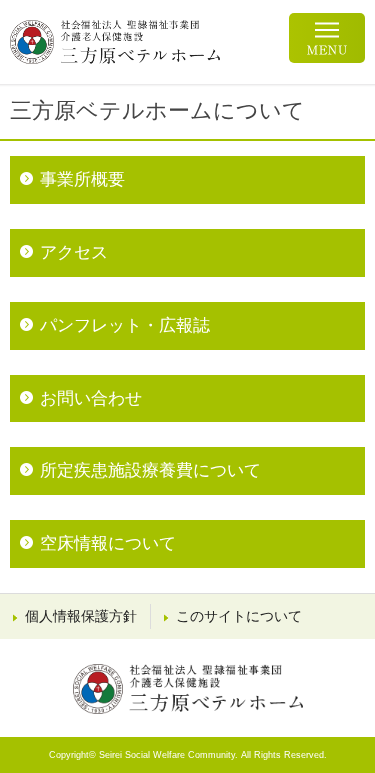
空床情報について (108, 543)
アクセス (74, 252)
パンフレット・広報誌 (125, 325)
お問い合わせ (91, 398)
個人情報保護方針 (81, 616)
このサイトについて (239, 616)
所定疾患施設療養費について (150, 470)
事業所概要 (82, 179)
